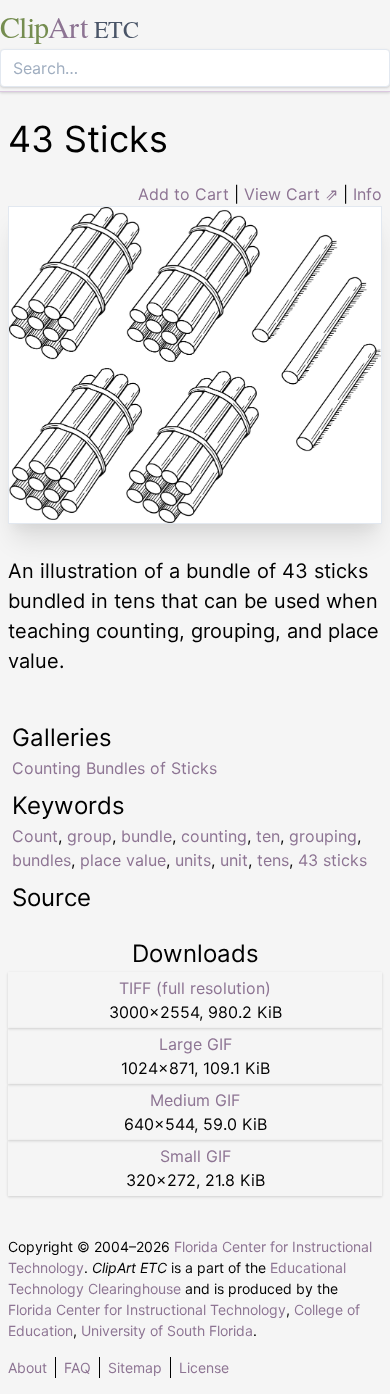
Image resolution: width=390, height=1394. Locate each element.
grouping (323, 836)
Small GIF (195, 1156)
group (89, 836)
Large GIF (195, 1044)
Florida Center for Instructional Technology (147, 1309)
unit (234, 860)
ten (268, 836)
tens (273, 860)
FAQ (77, 1367)
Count (35, 836)
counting (214, 836)
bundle (146, 836)
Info (367, 194)
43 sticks (332, 860)
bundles (41, 860)
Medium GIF (195, 1100)
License (204, 1367)
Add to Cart (183, 194)
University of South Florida (167, 1330)
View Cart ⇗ (291, 194)
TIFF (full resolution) (195, 988)
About (27, 1367)
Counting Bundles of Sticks (114, 768)
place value (123, 860)
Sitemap (135, 1367)
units (193, 860)
